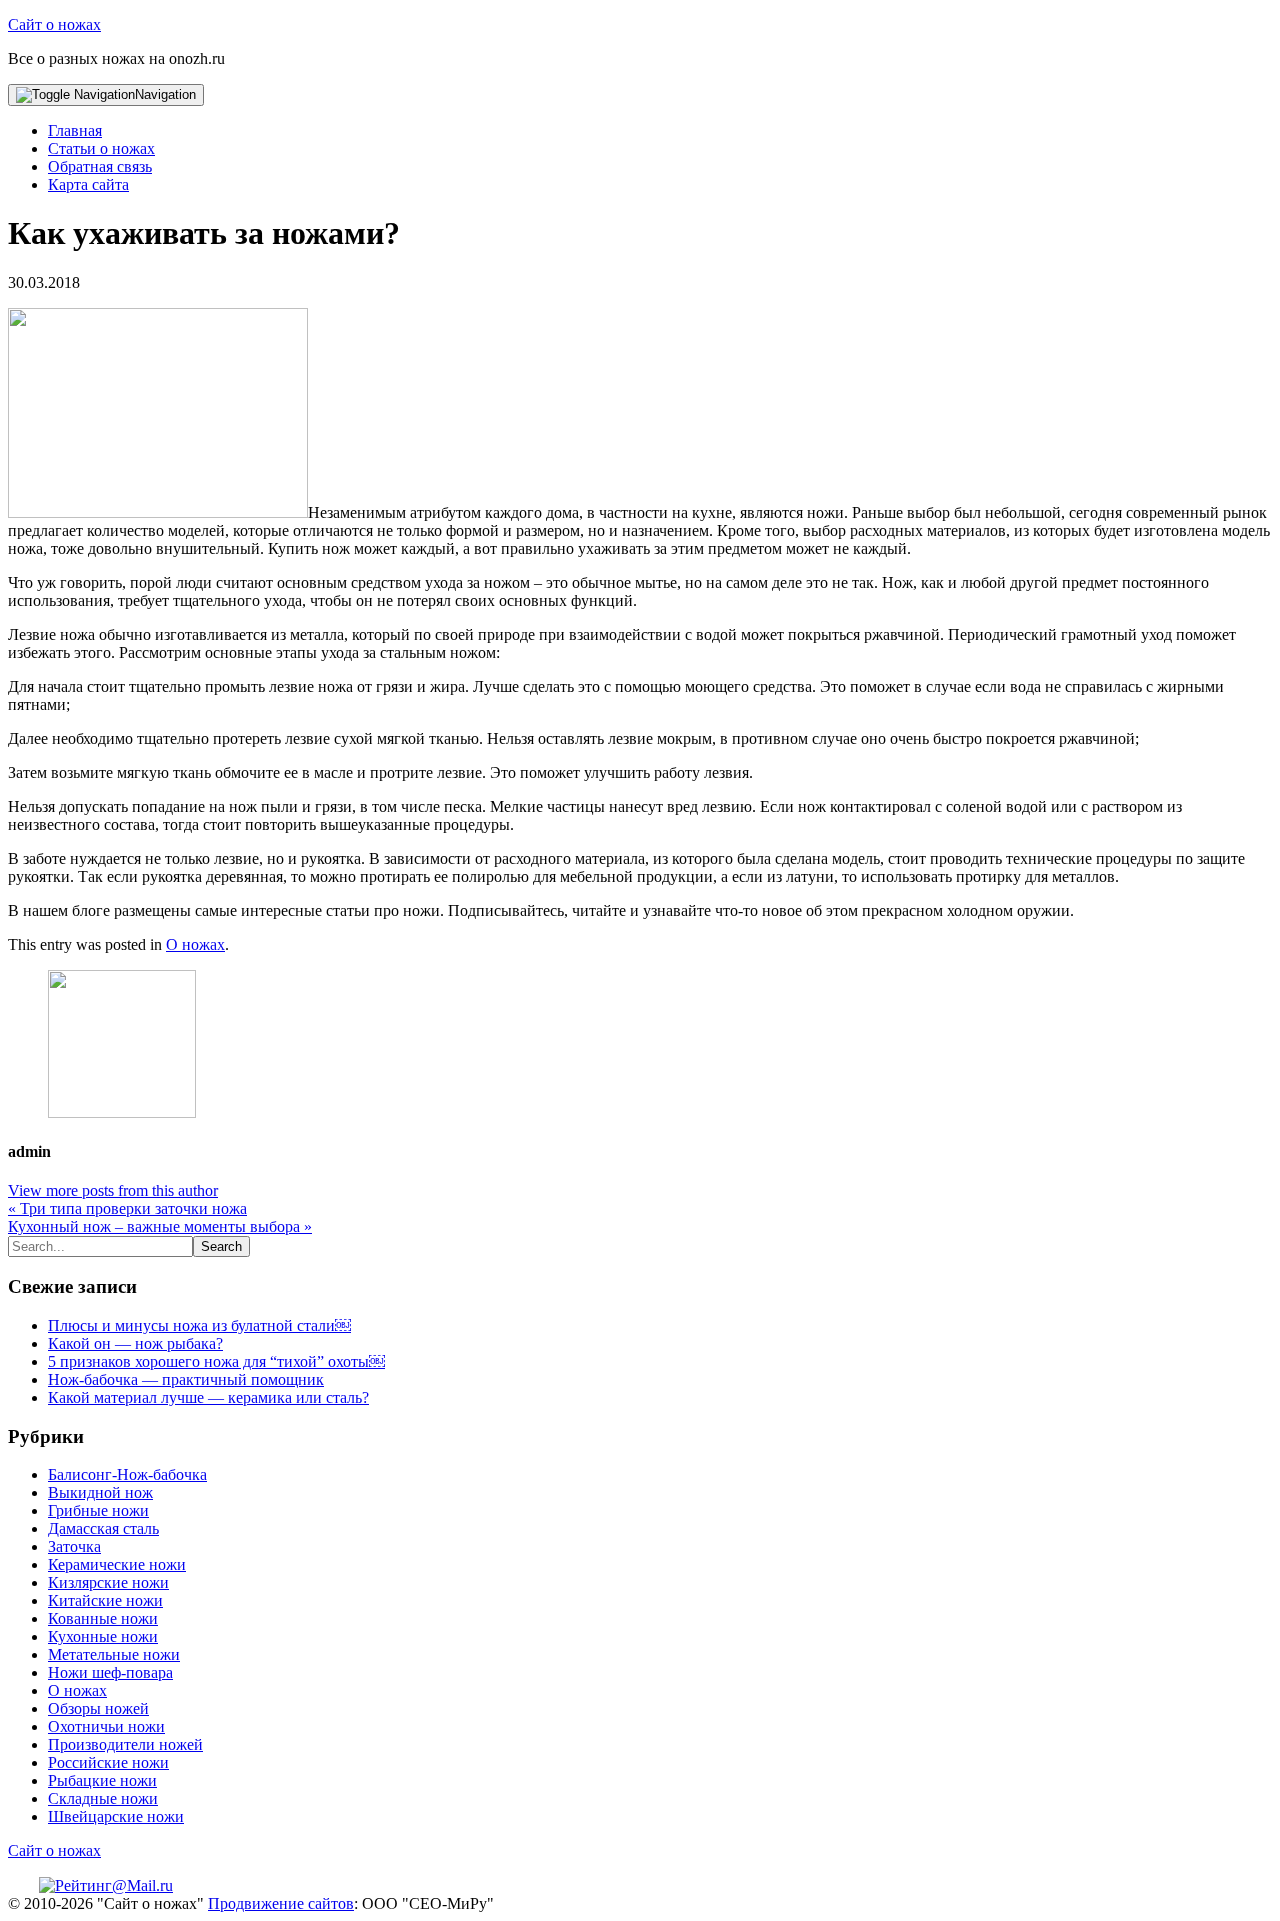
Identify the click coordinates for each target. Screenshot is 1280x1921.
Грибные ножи (98, 1510)
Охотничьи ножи (106, 1726)
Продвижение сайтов (281, 1903)
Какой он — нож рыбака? (135, 1343)
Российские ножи (108, 1762)
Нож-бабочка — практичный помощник (186, 1379)
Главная (75, 130)
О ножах (195, 944)
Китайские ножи (105, 1600)
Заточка (74, 1546)
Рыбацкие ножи (102, 1780)
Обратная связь (100, 166)
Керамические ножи (117, 1564)
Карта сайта (88, 184)
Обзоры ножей (98, 1708)
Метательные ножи (114, 1654)
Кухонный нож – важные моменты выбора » (160, 1226)
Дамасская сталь (103, 1528)
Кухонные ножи (103, 1636)
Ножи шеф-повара (110, 1672)
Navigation (165, 94)
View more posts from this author (113, 1190)
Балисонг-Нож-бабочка (127, 1474)
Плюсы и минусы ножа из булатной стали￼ (199, 1325)
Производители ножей (125, 1744)
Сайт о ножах (54, 24)
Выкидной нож (100, 1492)
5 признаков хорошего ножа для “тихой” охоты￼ (216, 1361)
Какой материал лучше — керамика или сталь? (208, 1397)
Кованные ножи (103, 1618)
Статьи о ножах (101, 148)
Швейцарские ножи (116, 1816)
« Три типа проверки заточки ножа (127, 1208)
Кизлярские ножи (108, 1582)
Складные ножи (103, 1798)
